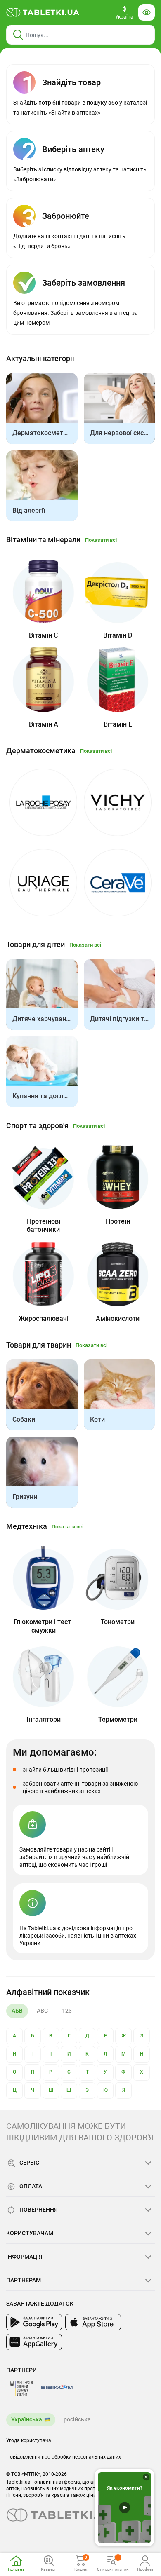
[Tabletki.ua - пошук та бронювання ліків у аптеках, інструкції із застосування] (43, 12)
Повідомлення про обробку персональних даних (64, 2457)
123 (67, 2011)
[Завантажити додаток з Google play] (34, 2322)
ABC (42, 2011)
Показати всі (101, 540)
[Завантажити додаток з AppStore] (93, 2322)
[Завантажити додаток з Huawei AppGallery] (34, 2342)
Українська (27, 2419)
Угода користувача (29, 2440)
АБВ (17, 2011)
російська (77, 2419)
